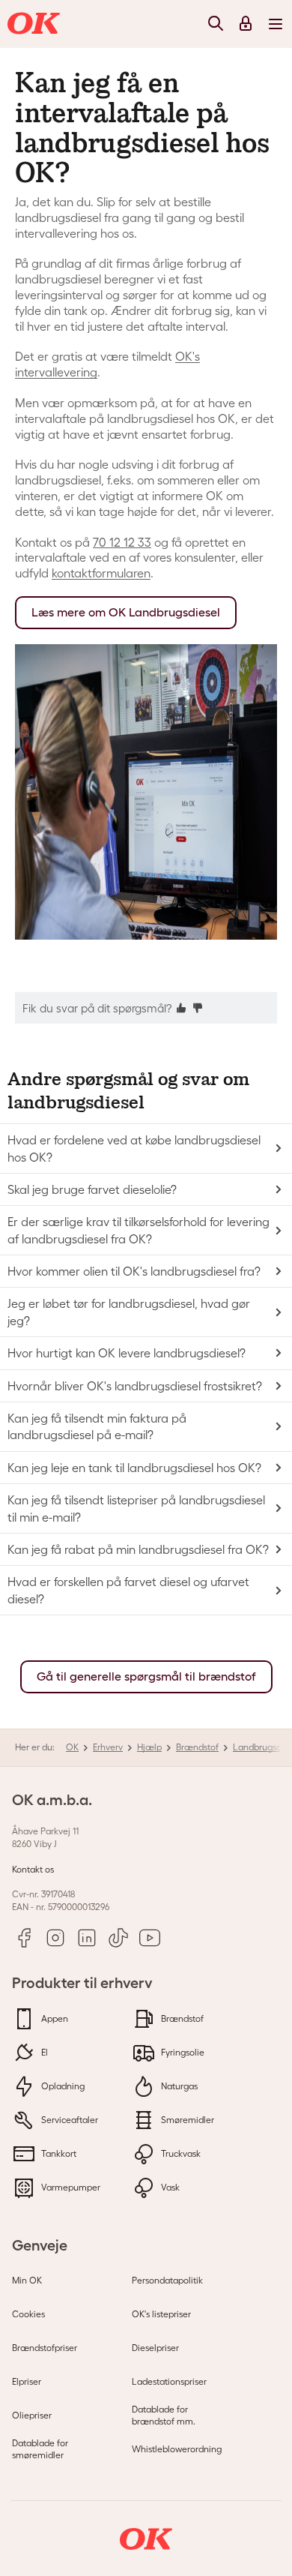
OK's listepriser (161, 2314)
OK (72, 1747)
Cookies (28, 2314)
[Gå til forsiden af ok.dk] (36, 24)
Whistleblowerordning (177, 2449)
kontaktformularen (101, 573)
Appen (54, 2018)
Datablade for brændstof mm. (164, 2415)
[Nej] (198, 1007)
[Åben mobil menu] (276, 23)
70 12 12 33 (122, 542)
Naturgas (178, 2086)
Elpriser (27, 2381)
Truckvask (180, 2153)
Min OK (27, 2280)
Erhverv (108, 1747)
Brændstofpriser (45, 2348)
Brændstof (197, 1747)
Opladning (62, 2086)
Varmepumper (70, 2187)
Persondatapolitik (167, 2280)
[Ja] (181, 1007)
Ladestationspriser (169, 2381)
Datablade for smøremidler (40, 2449)
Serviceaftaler (69, 2120)
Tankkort (58, 2153)
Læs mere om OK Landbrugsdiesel (126, 612)
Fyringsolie (182, 2052)
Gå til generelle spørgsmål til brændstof (146, 1676)
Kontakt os (33, 1869)
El (43, 2052)
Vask (169, 2187)
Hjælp (149, 1747)
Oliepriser (32, 2415)
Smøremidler (186, 2120)
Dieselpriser (155, 2348)
